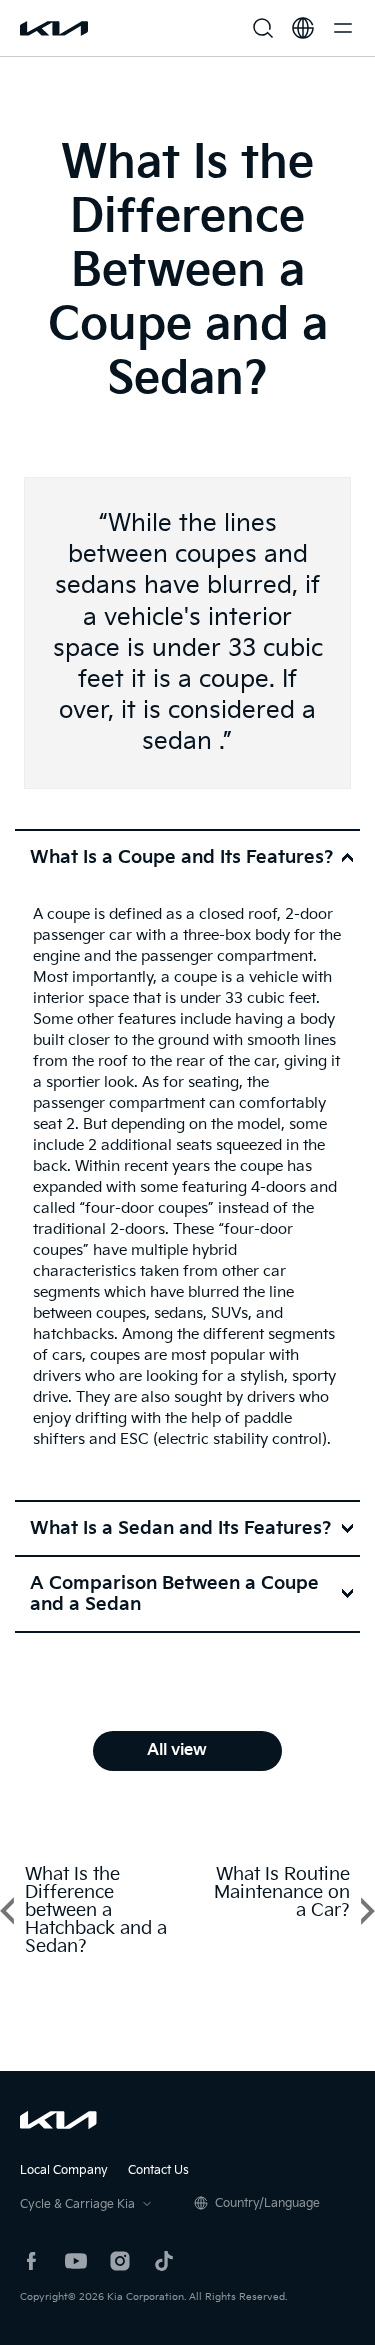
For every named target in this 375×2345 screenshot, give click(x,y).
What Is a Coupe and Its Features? (182, 857)
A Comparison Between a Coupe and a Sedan (174, 1594)
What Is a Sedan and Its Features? (181, 1528)
